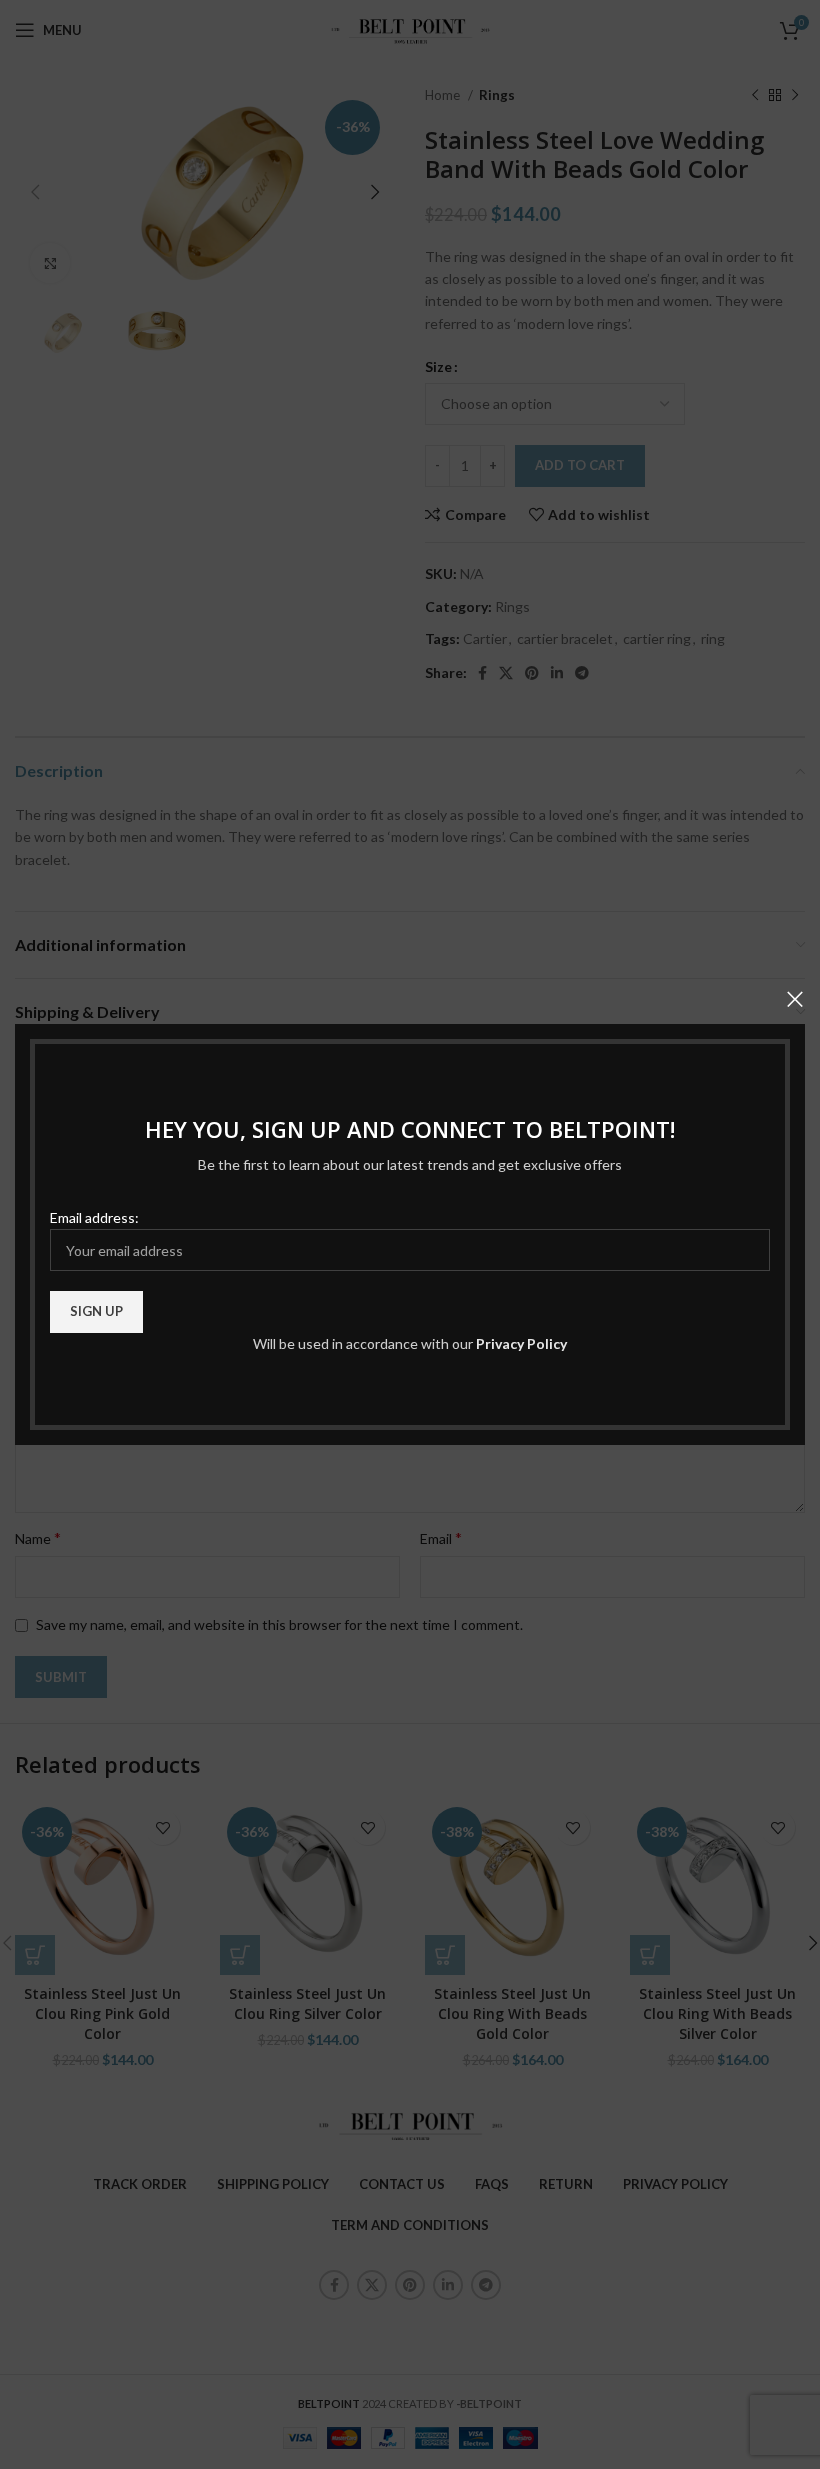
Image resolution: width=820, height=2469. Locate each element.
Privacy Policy (521, 1343)
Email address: (94, 1217)
